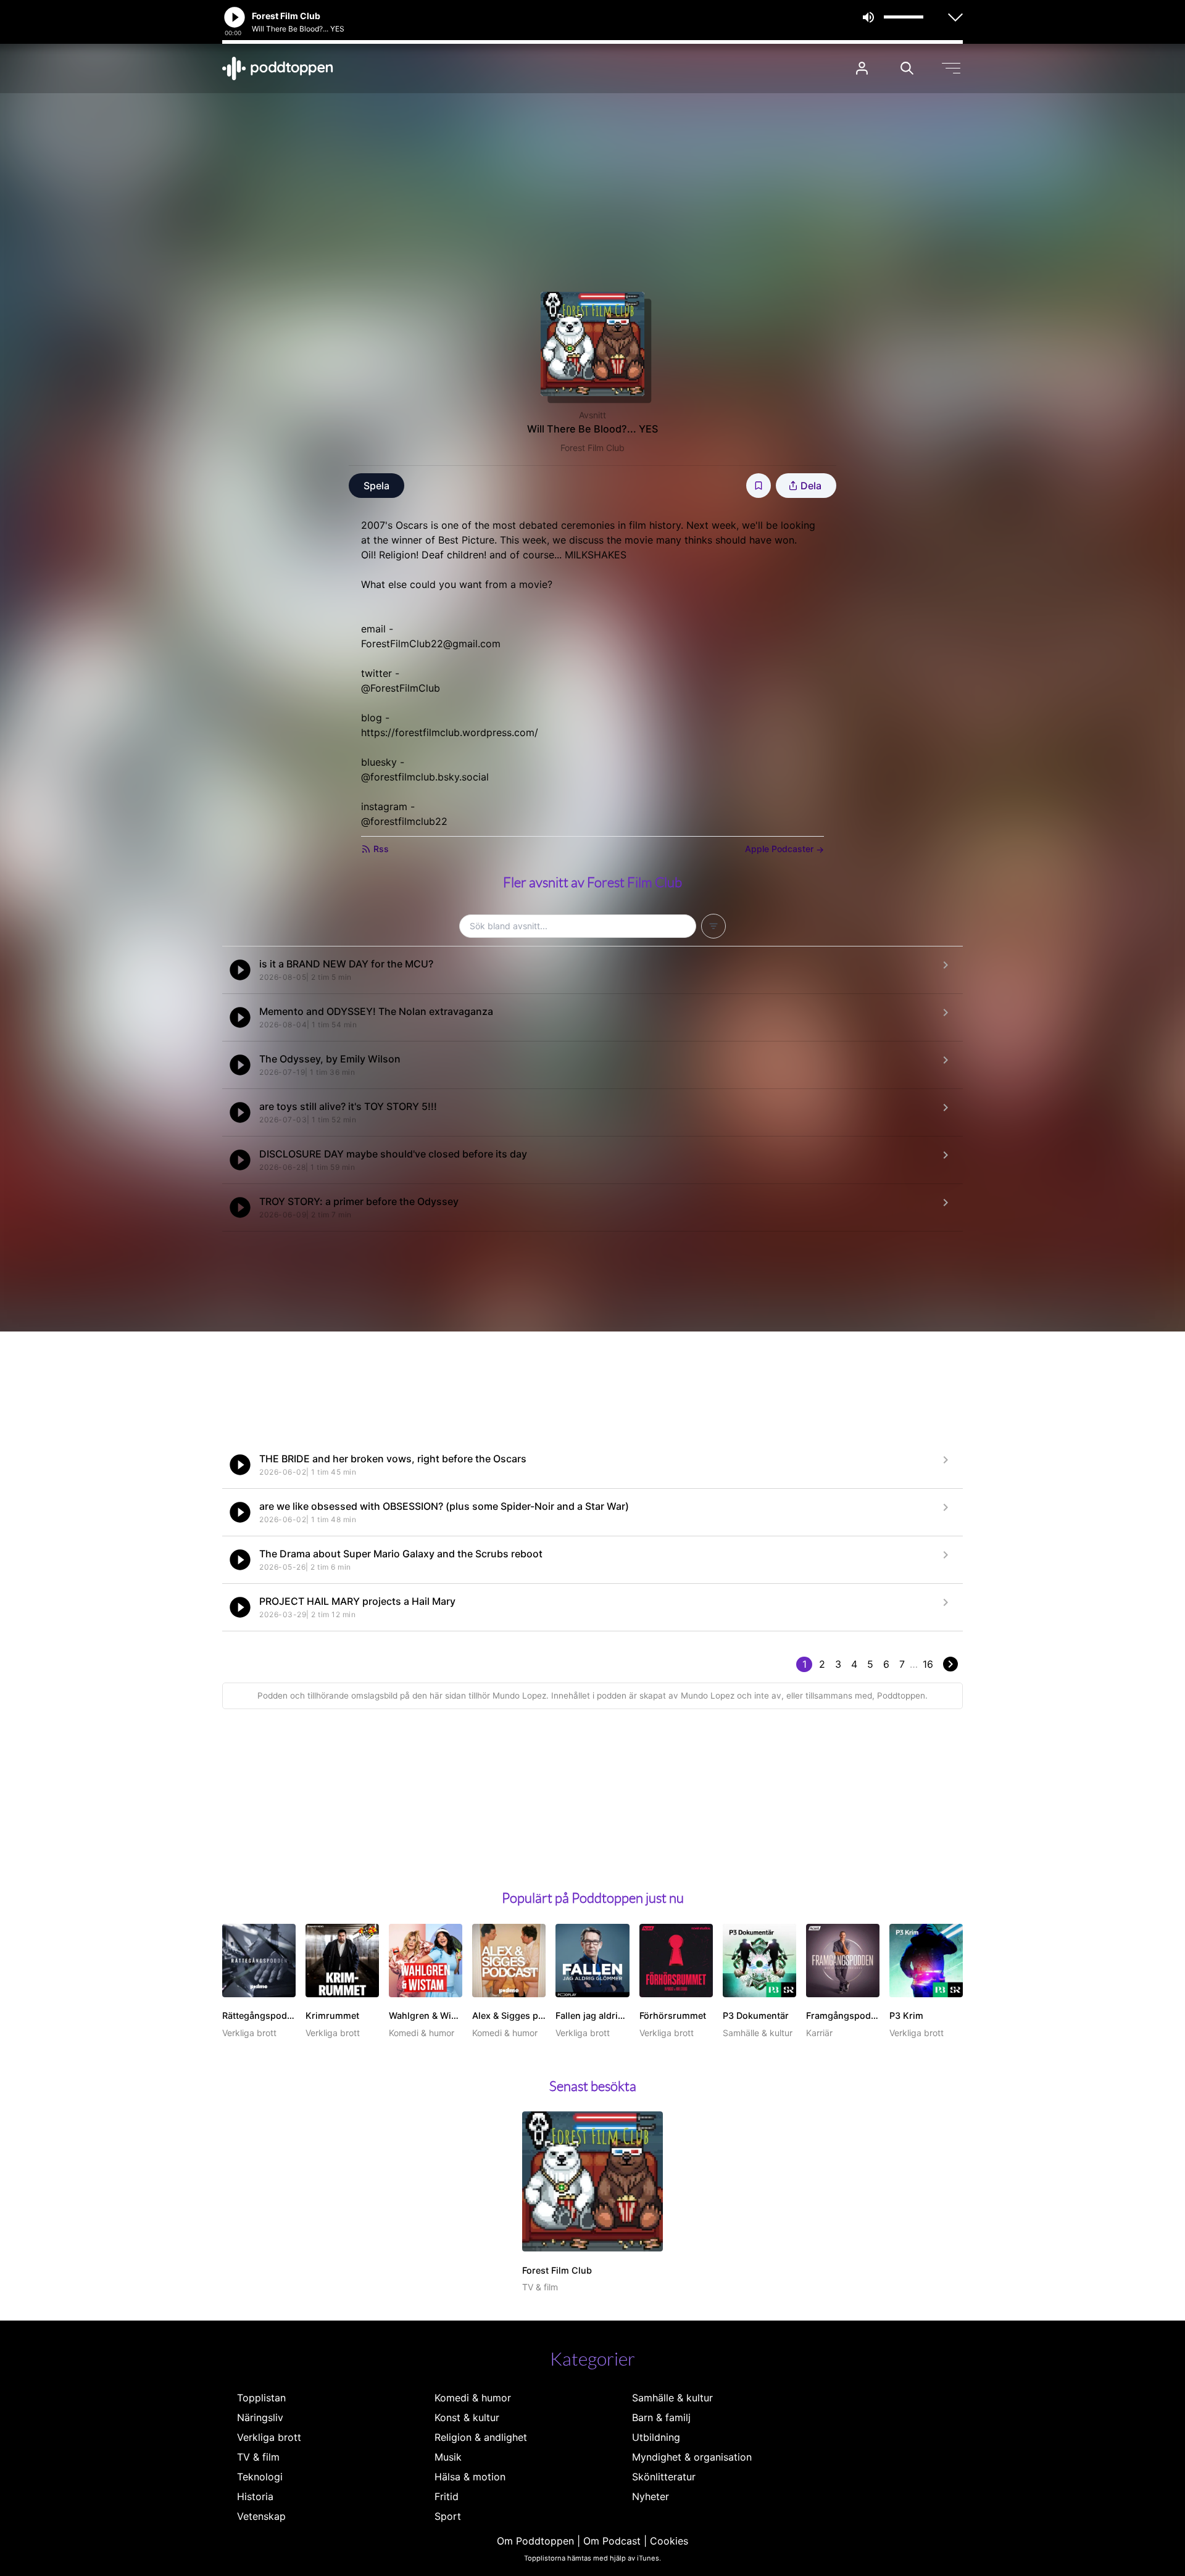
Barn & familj (661, 2417)
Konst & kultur (467, 2417)
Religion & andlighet (481, 2437)
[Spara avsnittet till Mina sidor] (759, 486)
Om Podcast (612, 2541)
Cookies (669, 2541)
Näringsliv (260, 2417)
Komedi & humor (473, 2398)
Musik (448, 2457)
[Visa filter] (713, 926)
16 (928, 1664)
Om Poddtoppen (535, 2541)
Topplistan (261, 2398)
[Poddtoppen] (278, 68)
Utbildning (656, 2437)
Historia (255, 2496)
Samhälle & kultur (672, 2398)
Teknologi (260, 2477)
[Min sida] (862, 68)
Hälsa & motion (470, 2477)
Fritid (447, 2496)
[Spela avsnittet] (240, 970)
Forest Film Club (592, 448)
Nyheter (651, 2496)
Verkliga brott (269, 2437)
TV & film (258, 2457)
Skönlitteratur (664, 2477)
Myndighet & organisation (692, 2457)
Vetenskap (261, 2516)
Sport (448, 2516)
